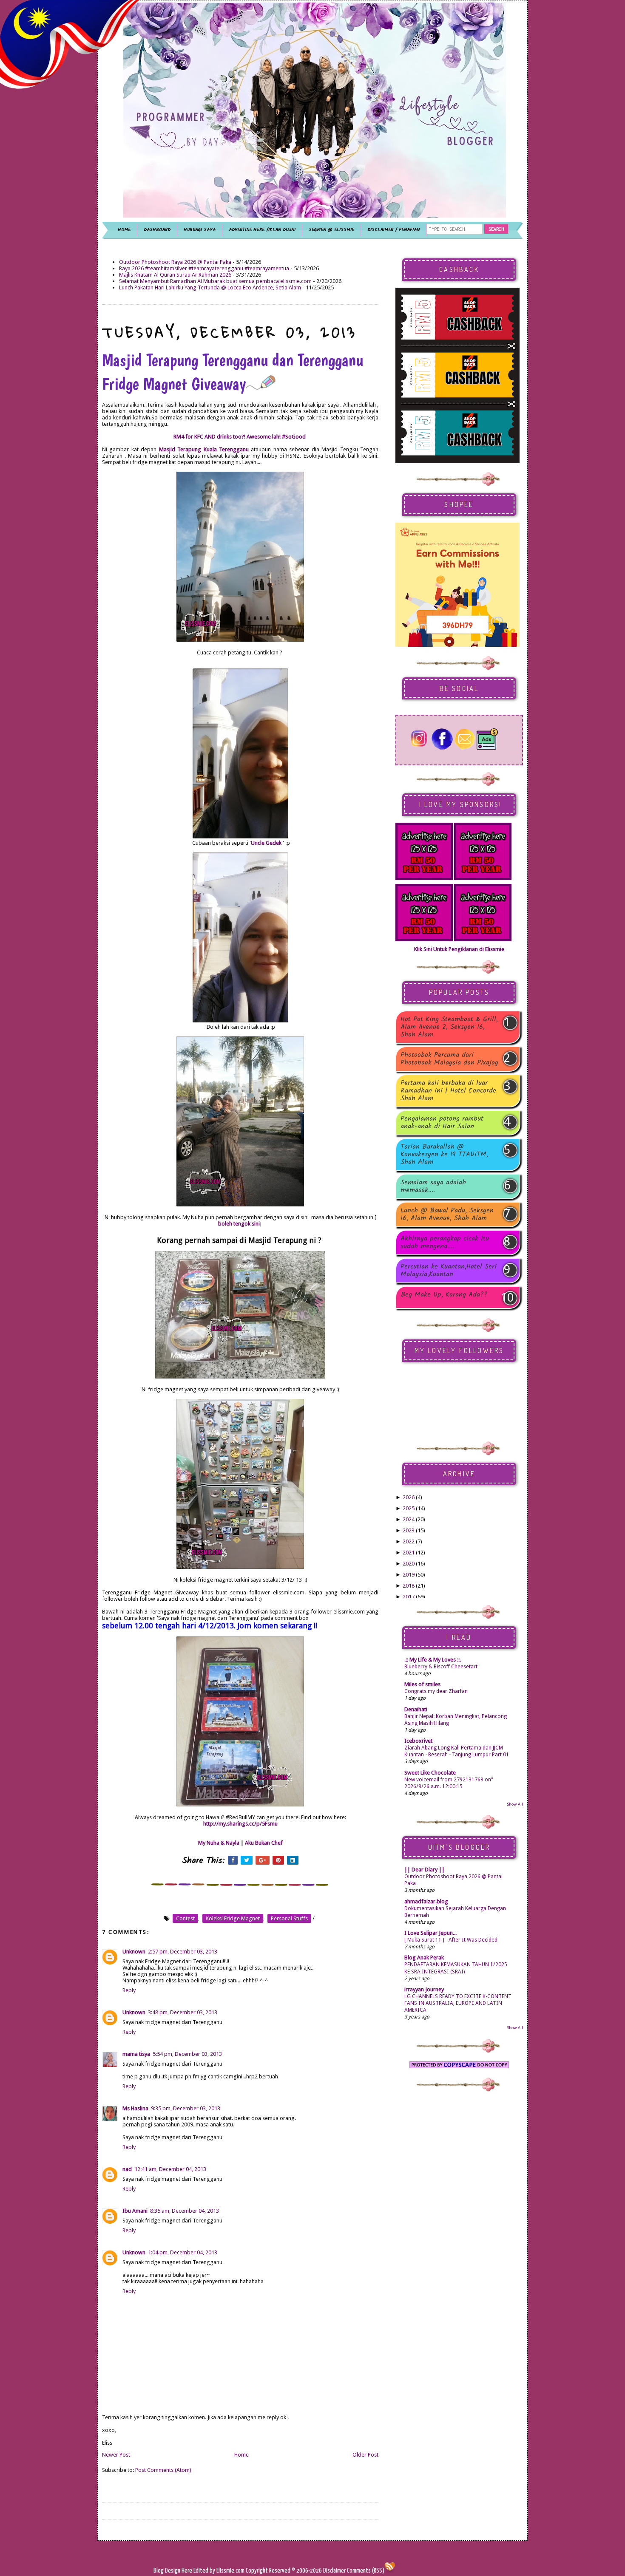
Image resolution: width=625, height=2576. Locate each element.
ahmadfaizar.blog (426, 1901)
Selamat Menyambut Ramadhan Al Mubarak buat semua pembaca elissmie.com (215, 281)
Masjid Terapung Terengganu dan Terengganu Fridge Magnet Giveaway (233, 372)
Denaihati (416, 1709)
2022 (409, 1541)
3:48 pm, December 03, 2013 (183, 2012)
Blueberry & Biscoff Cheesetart (441, 1667)
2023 (409, 1530)
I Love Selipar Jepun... (430, 1933)
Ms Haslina (135, 2108)
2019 (409, 1575)
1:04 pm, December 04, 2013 (183, 2252)
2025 (409, 1508)
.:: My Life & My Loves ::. (433, 1660)
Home (241, 2455)
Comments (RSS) (366, 2571)
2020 (409, 1564)
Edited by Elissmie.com (219, 2571)
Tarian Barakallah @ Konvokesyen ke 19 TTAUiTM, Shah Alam (444, 1155)
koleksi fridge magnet (233, 1918)
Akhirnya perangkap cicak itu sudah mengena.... (445, 1243)
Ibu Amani (135, 2211)
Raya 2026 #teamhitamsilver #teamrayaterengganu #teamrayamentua (204, 268)
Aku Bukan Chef (264, 1843)
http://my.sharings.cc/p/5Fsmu (240, 1824)
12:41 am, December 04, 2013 (170, 2169)
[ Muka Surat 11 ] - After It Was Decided (451, 1940)
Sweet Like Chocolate (430, 1773)
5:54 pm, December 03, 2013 (187, 2054)
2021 (409, 1553)
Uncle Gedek (266, 843)
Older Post (365, 2455)
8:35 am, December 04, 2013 (185, 2211)
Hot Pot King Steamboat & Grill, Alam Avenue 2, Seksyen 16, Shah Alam (449, 1027)
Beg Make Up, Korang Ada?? (444, 1295)
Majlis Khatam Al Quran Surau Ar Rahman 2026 (175, 275)
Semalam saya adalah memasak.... (433, 1186)
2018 (409, 1586)
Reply (129, 1990)
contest (185, 1918)
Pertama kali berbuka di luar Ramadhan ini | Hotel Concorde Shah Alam (448, 1091)
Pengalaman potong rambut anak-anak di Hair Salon (442, 1123)
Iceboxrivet (418, 1741)
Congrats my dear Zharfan (436, 1691)
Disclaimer (334, 2571)
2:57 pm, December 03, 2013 (183, 1952)
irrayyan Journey (424, 1989)
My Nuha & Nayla (219, 1843)
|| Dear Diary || (425, 1870)
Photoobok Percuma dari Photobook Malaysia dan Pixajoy (449, 1059)
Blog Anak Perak (424, 1957)
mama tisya (136, 2054)
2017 (409, 1597)
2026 (409, 1497)
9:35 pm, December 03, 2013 (186, 2108)
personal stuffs (289, 1918)
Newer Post (116, 2455)
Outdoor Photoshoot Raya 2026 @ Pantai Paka (175, 262)
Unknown (134, 1952)
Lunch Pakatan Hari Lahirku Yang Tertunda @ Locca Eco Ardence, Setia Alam (210, 287)
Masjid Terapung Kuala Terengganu (204, 449)
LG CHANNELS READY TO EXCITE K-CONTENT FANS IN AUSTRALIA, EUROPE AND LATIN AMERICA (458, 2003)
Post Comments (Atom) (163, 2470)
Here (187, 2571)
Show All (515, 1804)
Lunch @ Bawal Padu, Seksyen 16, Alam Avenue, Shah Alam (447, 1214)
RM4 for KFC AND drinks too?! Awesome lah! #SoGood (240, 437)
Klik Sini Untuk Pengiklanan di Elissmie (459, 949)
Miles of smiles (422, 1684)
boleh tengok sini (239, 1224)
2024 (409, 1519)
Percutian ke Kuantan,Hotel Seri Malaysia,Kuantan (449, 1271)
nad (127, 2169)
